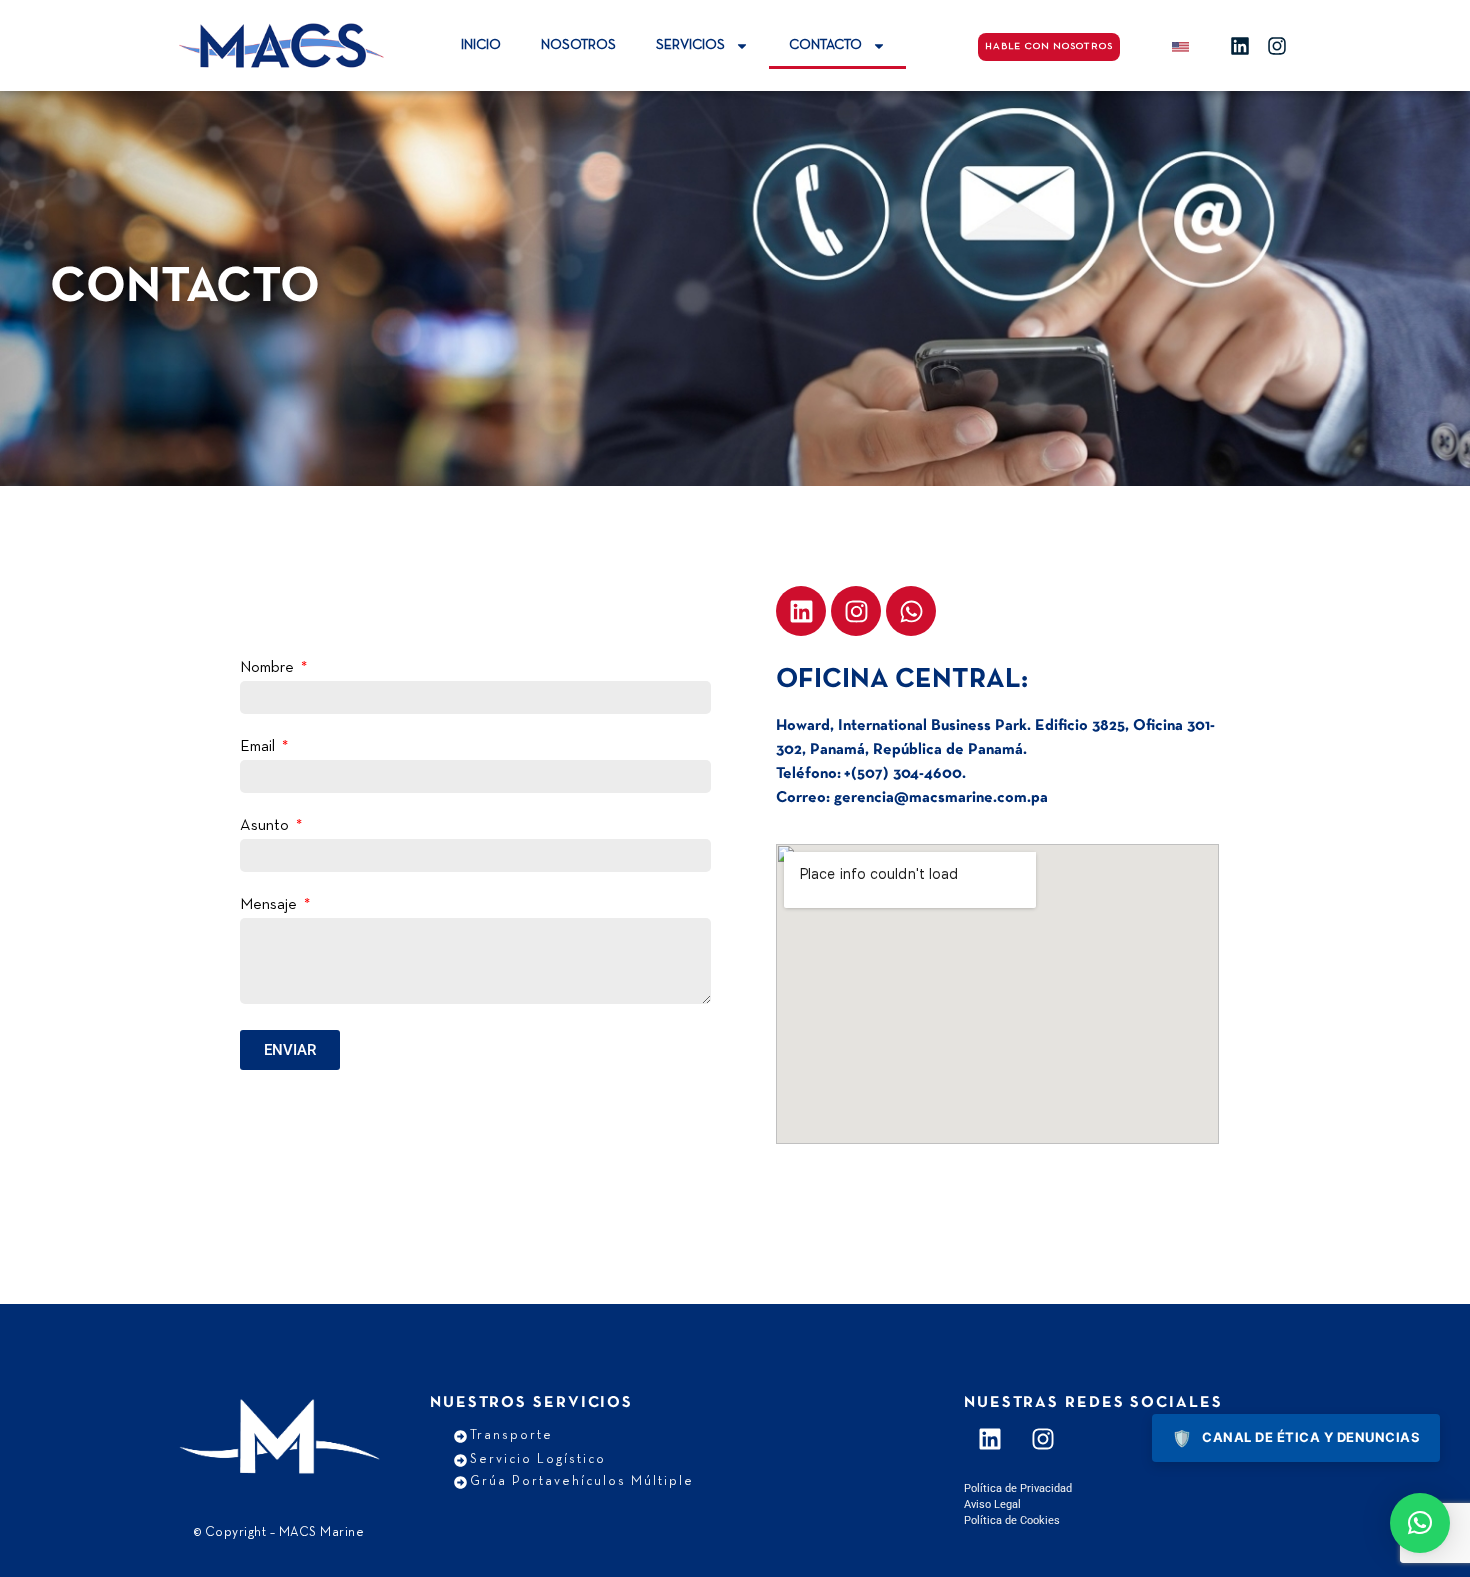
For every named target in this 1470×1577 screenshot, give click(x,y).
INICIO (481, 45)
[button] (1420, 1523)
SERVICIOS (690, 45)
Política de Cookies (1012, 1520)
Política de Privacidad (1018, 1488)
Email (259, 747)
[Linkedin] (1240, 46)
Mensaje (270, 905)
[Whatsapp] (911, 611)
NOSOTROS (578, 45)
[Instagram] (1277, 46)
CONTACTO (825, 45)
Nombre (269, 668)
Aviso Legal (992, 1504)
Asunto (266, 826)
